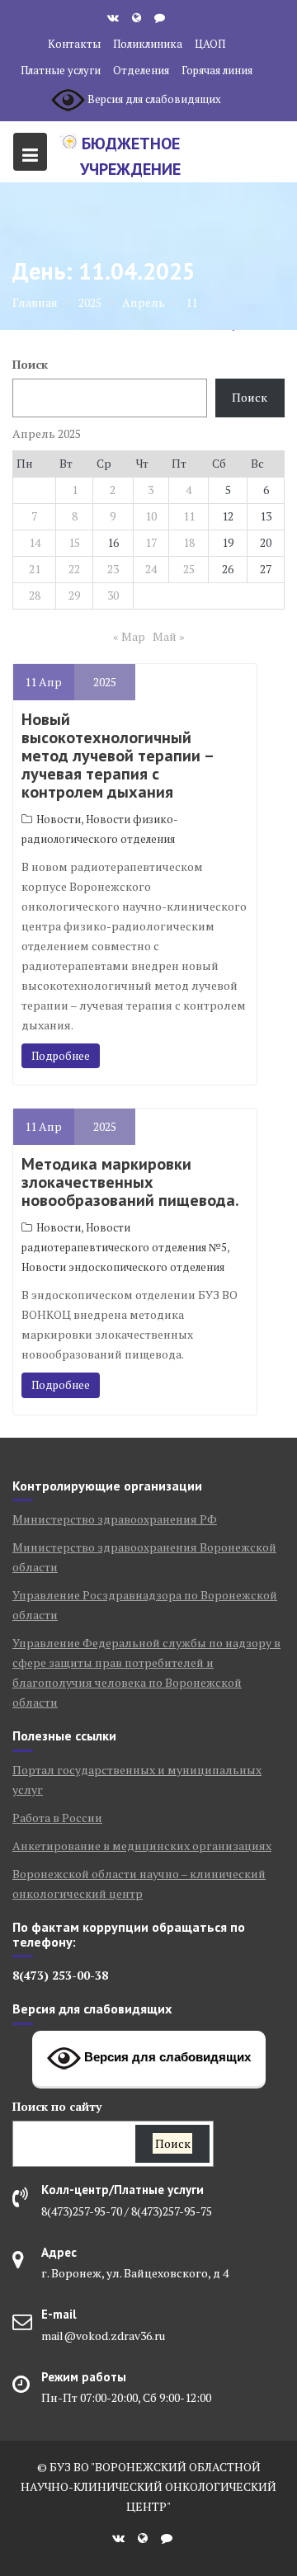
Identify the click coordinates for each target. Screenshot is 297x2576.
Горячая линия (217, 70)
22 (74, 569)
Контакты (74, 44)
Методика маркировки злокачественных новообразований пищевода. (130, 1182)
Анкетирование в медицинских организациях (142, 1846)
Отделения (141, 70)
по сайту (57, 2106)
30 (113, 595)
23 (113, 569)
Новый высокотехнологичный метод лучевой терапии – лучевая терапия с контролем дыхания (117, 756)
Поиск (30, 364)
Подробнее (61, 1056)
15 (74, 542)
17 (151, 542)
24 (151, 569)
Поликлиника (148, 44)
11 (189, 516)
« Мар (129, 636)
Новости (59, 819)
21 (35, 569)
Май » (169, 636)
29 (74, 595)
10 (151, 516)
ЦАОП (210, 44)
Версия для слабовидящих (166, 2057)
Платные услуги (61, 70)
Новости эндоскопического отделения (123, 1267)
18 (189, 542)
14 (35, 542)
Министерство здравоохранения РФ (115, 1519)
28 (35, 595)
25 (189, 569)
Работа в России (57, 1818)
